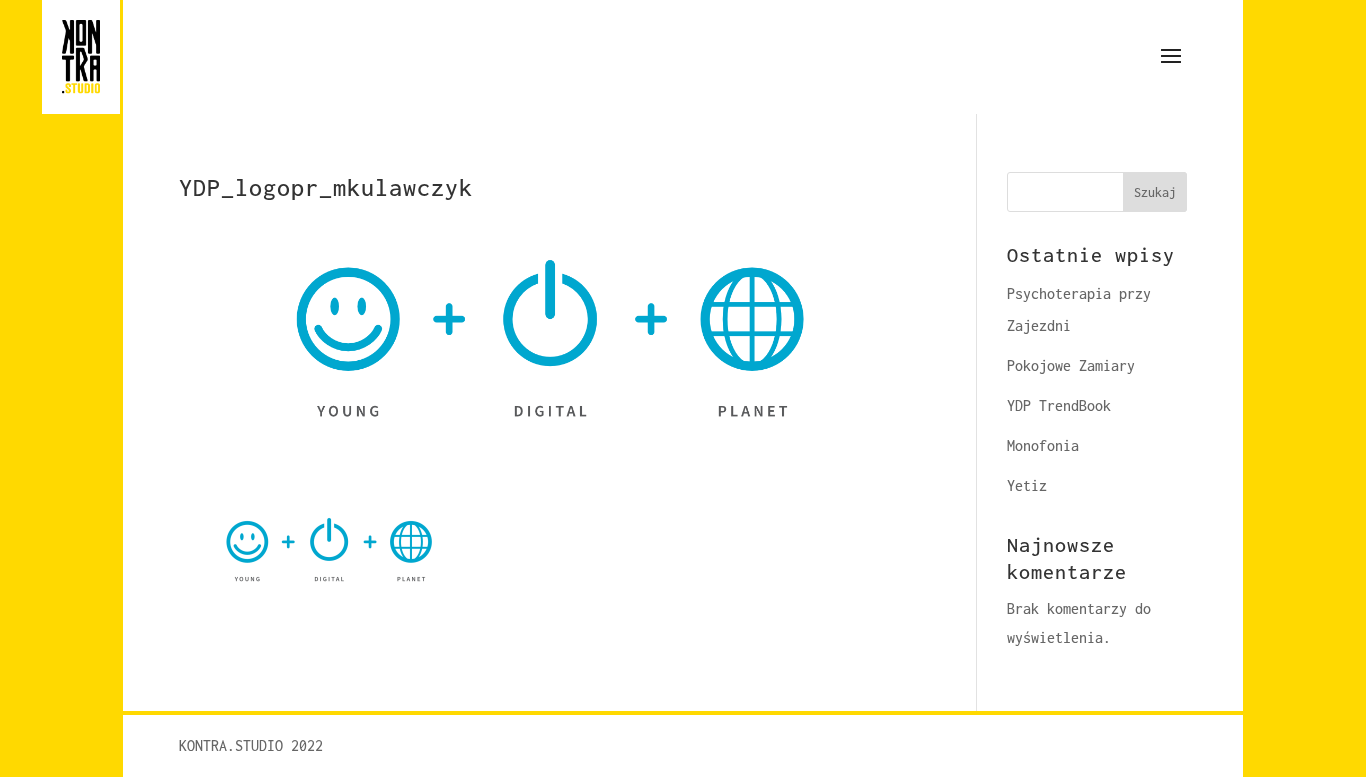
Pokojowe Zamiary (1071, 365)
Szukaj (1155, 192)
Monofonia (1043, 445)
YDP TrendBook (1059, 405)
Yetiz (1027, 485)
